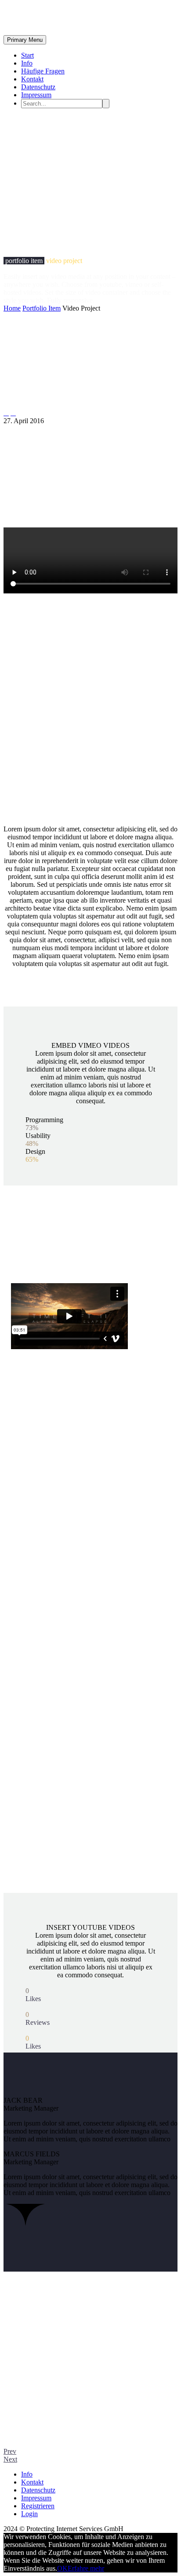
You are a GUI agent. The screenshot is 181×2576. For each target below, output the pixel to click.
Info (27, 63)
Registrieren (38, 2506)
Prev (10, 2451)
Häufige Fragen (43, 71)
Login (29, 2514)
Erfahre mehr (86, 2568)
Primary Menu (25, 40)
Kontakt (32, 79)
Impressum (36, 95)
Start (27, 55)
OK (62, 2568)
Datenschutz (38, 87)
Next (10, 2459)
